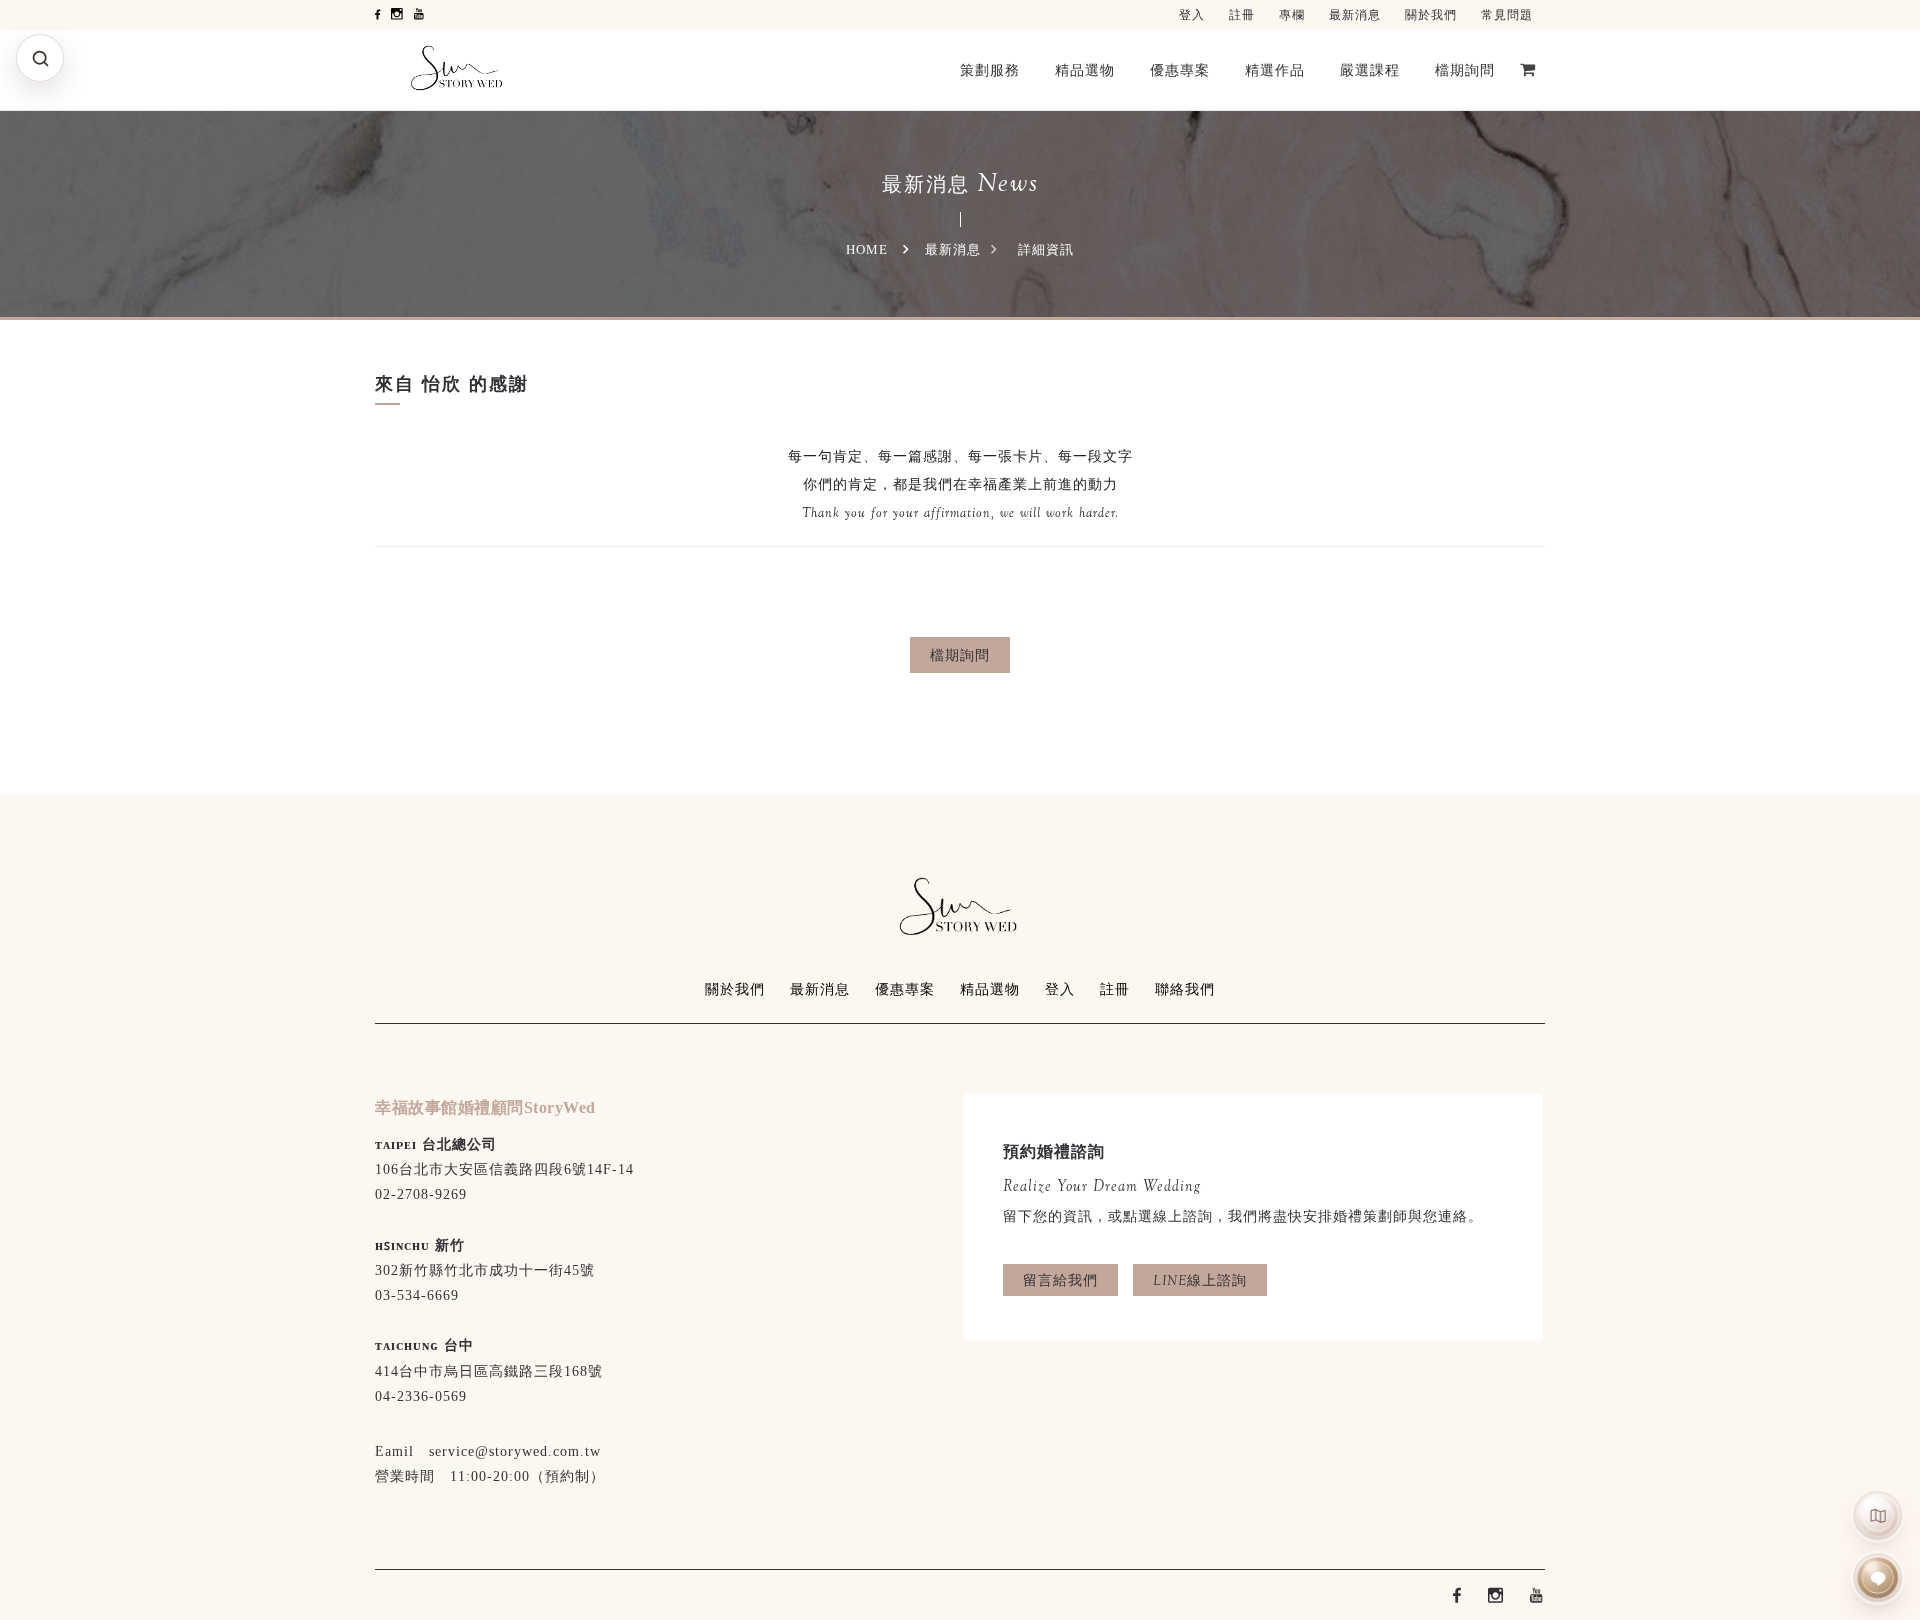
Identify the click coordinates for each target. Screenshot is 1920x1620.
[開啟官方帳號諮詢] (1878, 1578)
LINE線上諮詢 (1200, 1280)
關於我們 (1431, 15)
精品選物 (1085, 70)
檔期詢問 (1465, 70)
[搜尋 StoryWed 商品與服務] (40, 58)
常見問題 (1507, 15)
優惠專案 (1180, 70)
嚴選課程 (1370, 70)
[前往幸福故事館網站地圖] (1878, 1515)
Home (867, 249)
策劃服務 (990, 70)
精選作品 (1275, 70)
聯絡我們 (1185, 989)
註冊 (1242, 15)
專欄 (1292, 15)
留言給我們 (1060, 1280)
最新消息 (1355, 15)
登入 (1192, 15)
